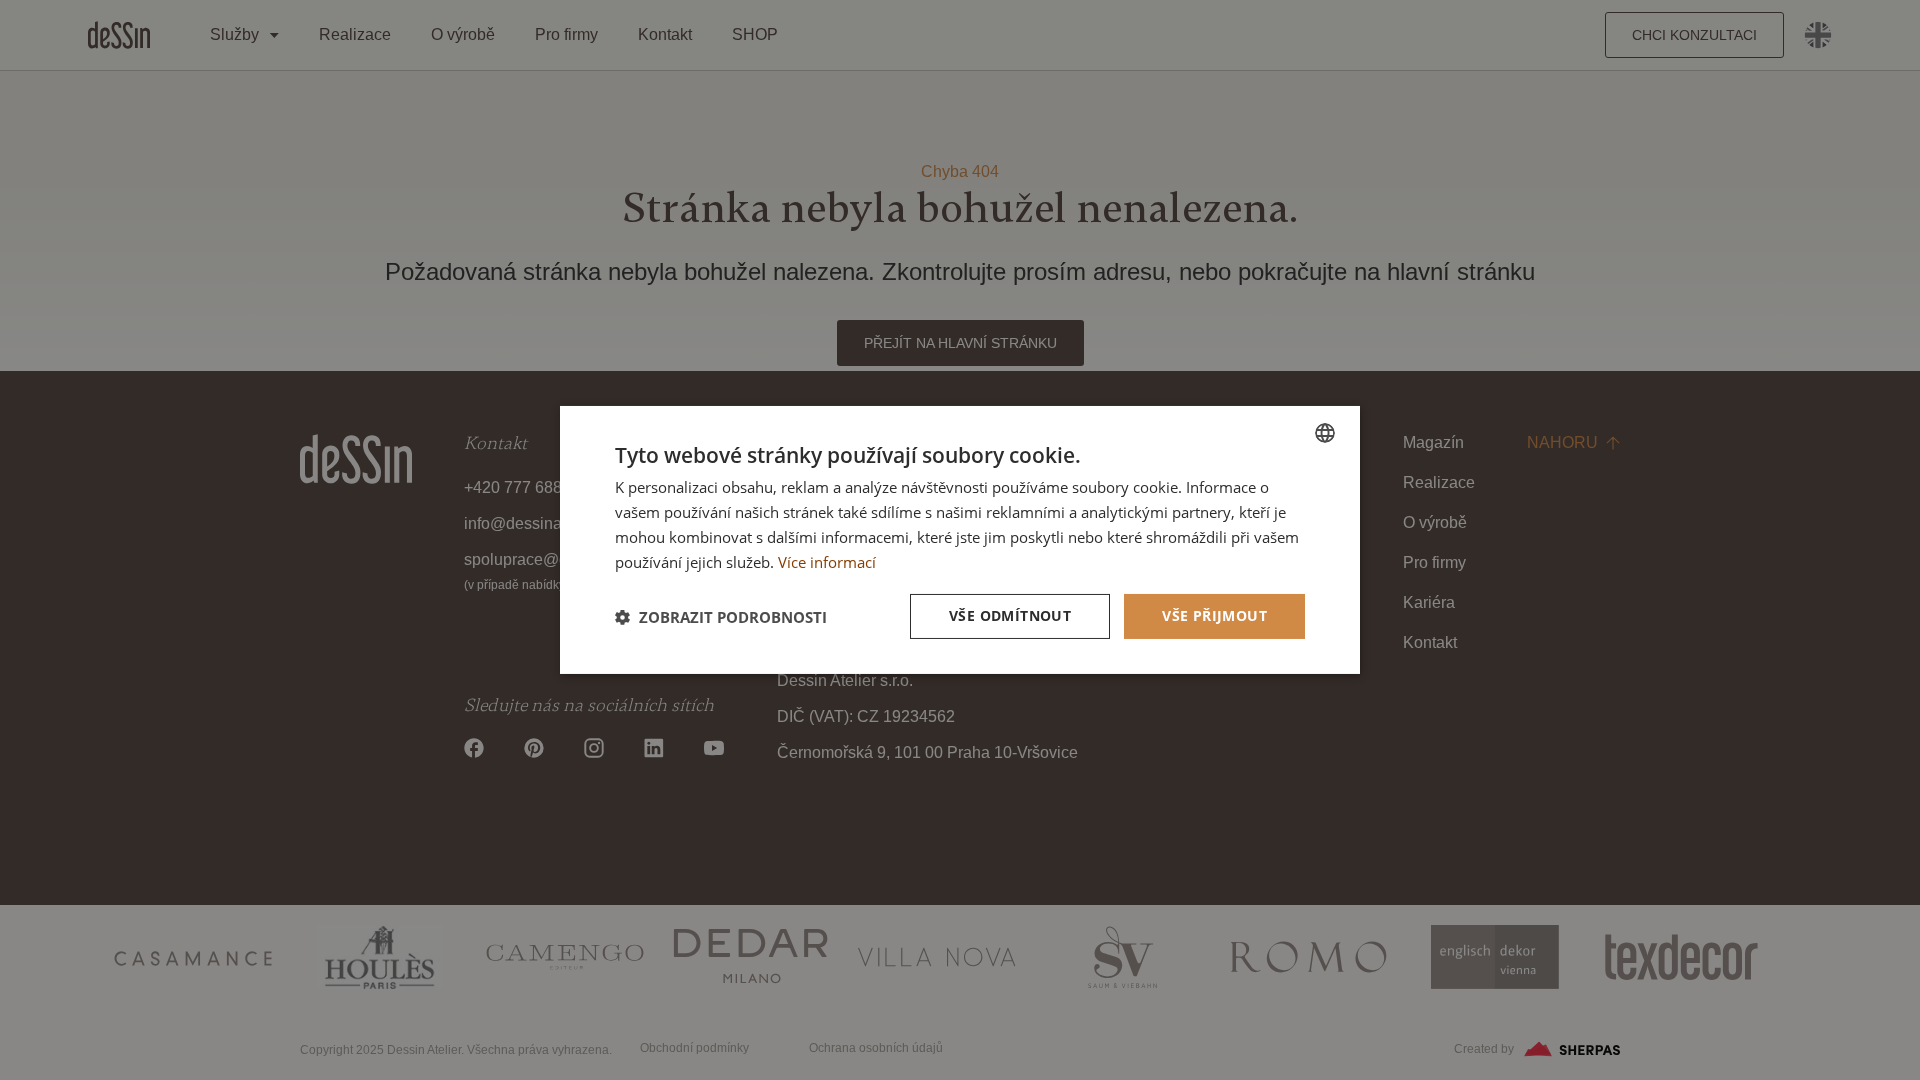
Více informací (827, 562)
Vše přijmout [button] (1214, 615)
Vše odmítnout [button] (1010, 615)
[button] (721, 617)
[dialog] (960, 540)
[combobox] (1325, 433)
